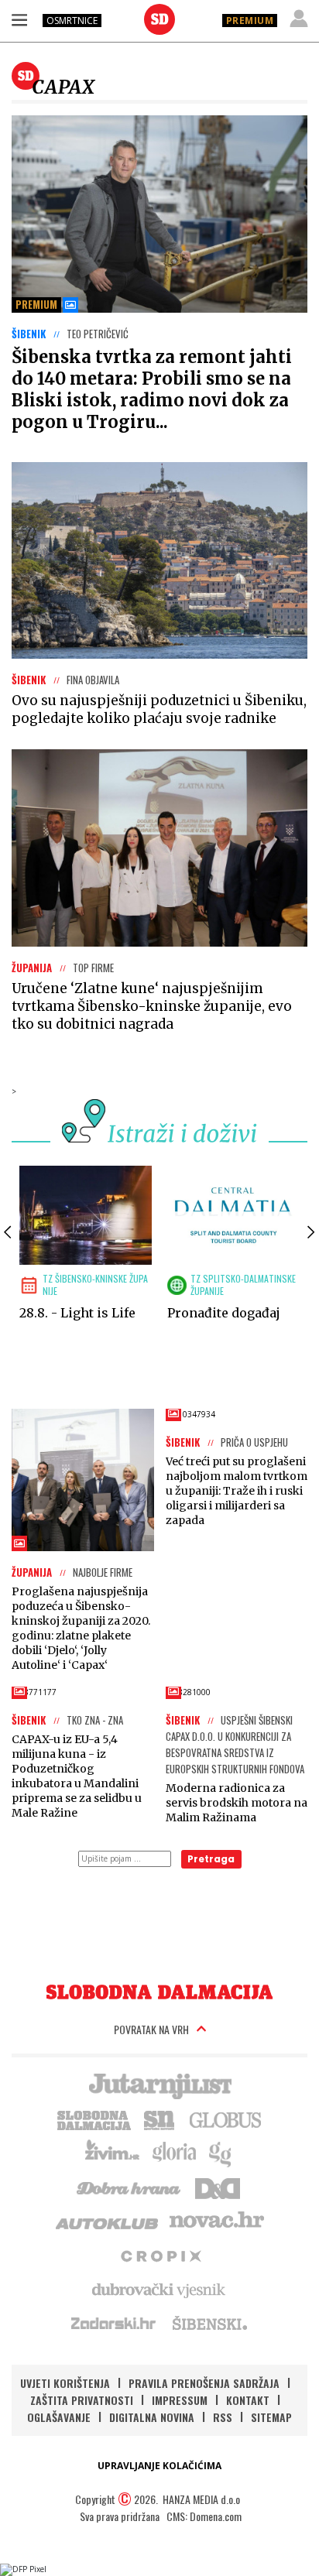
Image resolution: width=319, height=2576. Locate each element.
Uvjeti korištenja (65, 2383)
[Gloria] (174, 2153)
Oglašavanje (59, 2417)
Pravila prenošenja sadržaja (204, 2383)
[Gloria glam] (221, 2153)
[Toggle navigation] (19, 19)
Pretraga (211, 1859)
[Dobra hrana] (130, 2187)
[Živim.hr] (112, 2153)
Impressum (180, 2400)
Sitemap (271, 2417)
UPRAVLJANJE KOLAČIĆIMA (159, 2466)
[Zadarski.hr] (114, 2323)
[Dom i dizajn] (218, 2187)
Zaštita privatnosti (82, 2400)
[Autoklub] (108, 2221)
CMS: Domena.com (204, 2516)
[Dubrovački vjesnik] (159, 2289)
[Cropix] (160, 2255)
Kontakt (248, 2400)
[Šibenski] (209, 2323)
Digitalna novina (152, 2417)
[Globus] (226, 2119)
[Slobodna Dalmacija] (159, 19)
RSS (223, 2417)
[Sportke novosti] (159, 2119)
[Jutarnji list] (159, 2084)
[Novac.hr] (217, 2221)
